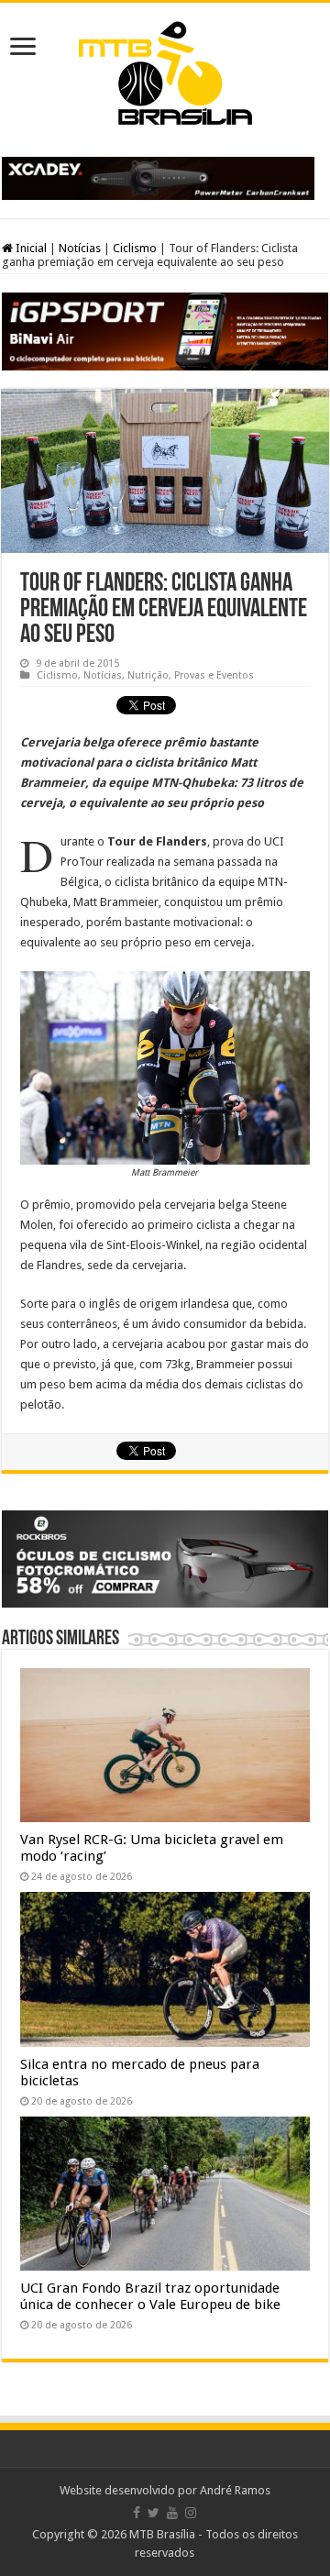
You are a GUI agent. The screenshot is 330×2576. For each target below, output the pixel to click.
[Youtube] (172, 2513)
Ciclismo (135, 248)
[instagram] (191, 2513)
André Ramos (235, 2490)
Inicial (30, 248)
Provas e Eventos (214, 675)
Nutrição (148, 675)
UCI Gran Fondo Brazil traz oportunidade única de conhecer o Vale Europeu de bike (150, 2296)
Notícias (80, 248)
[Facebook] (137, 2513)
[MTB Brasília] (165, 70)
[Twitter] (154, 2513)
